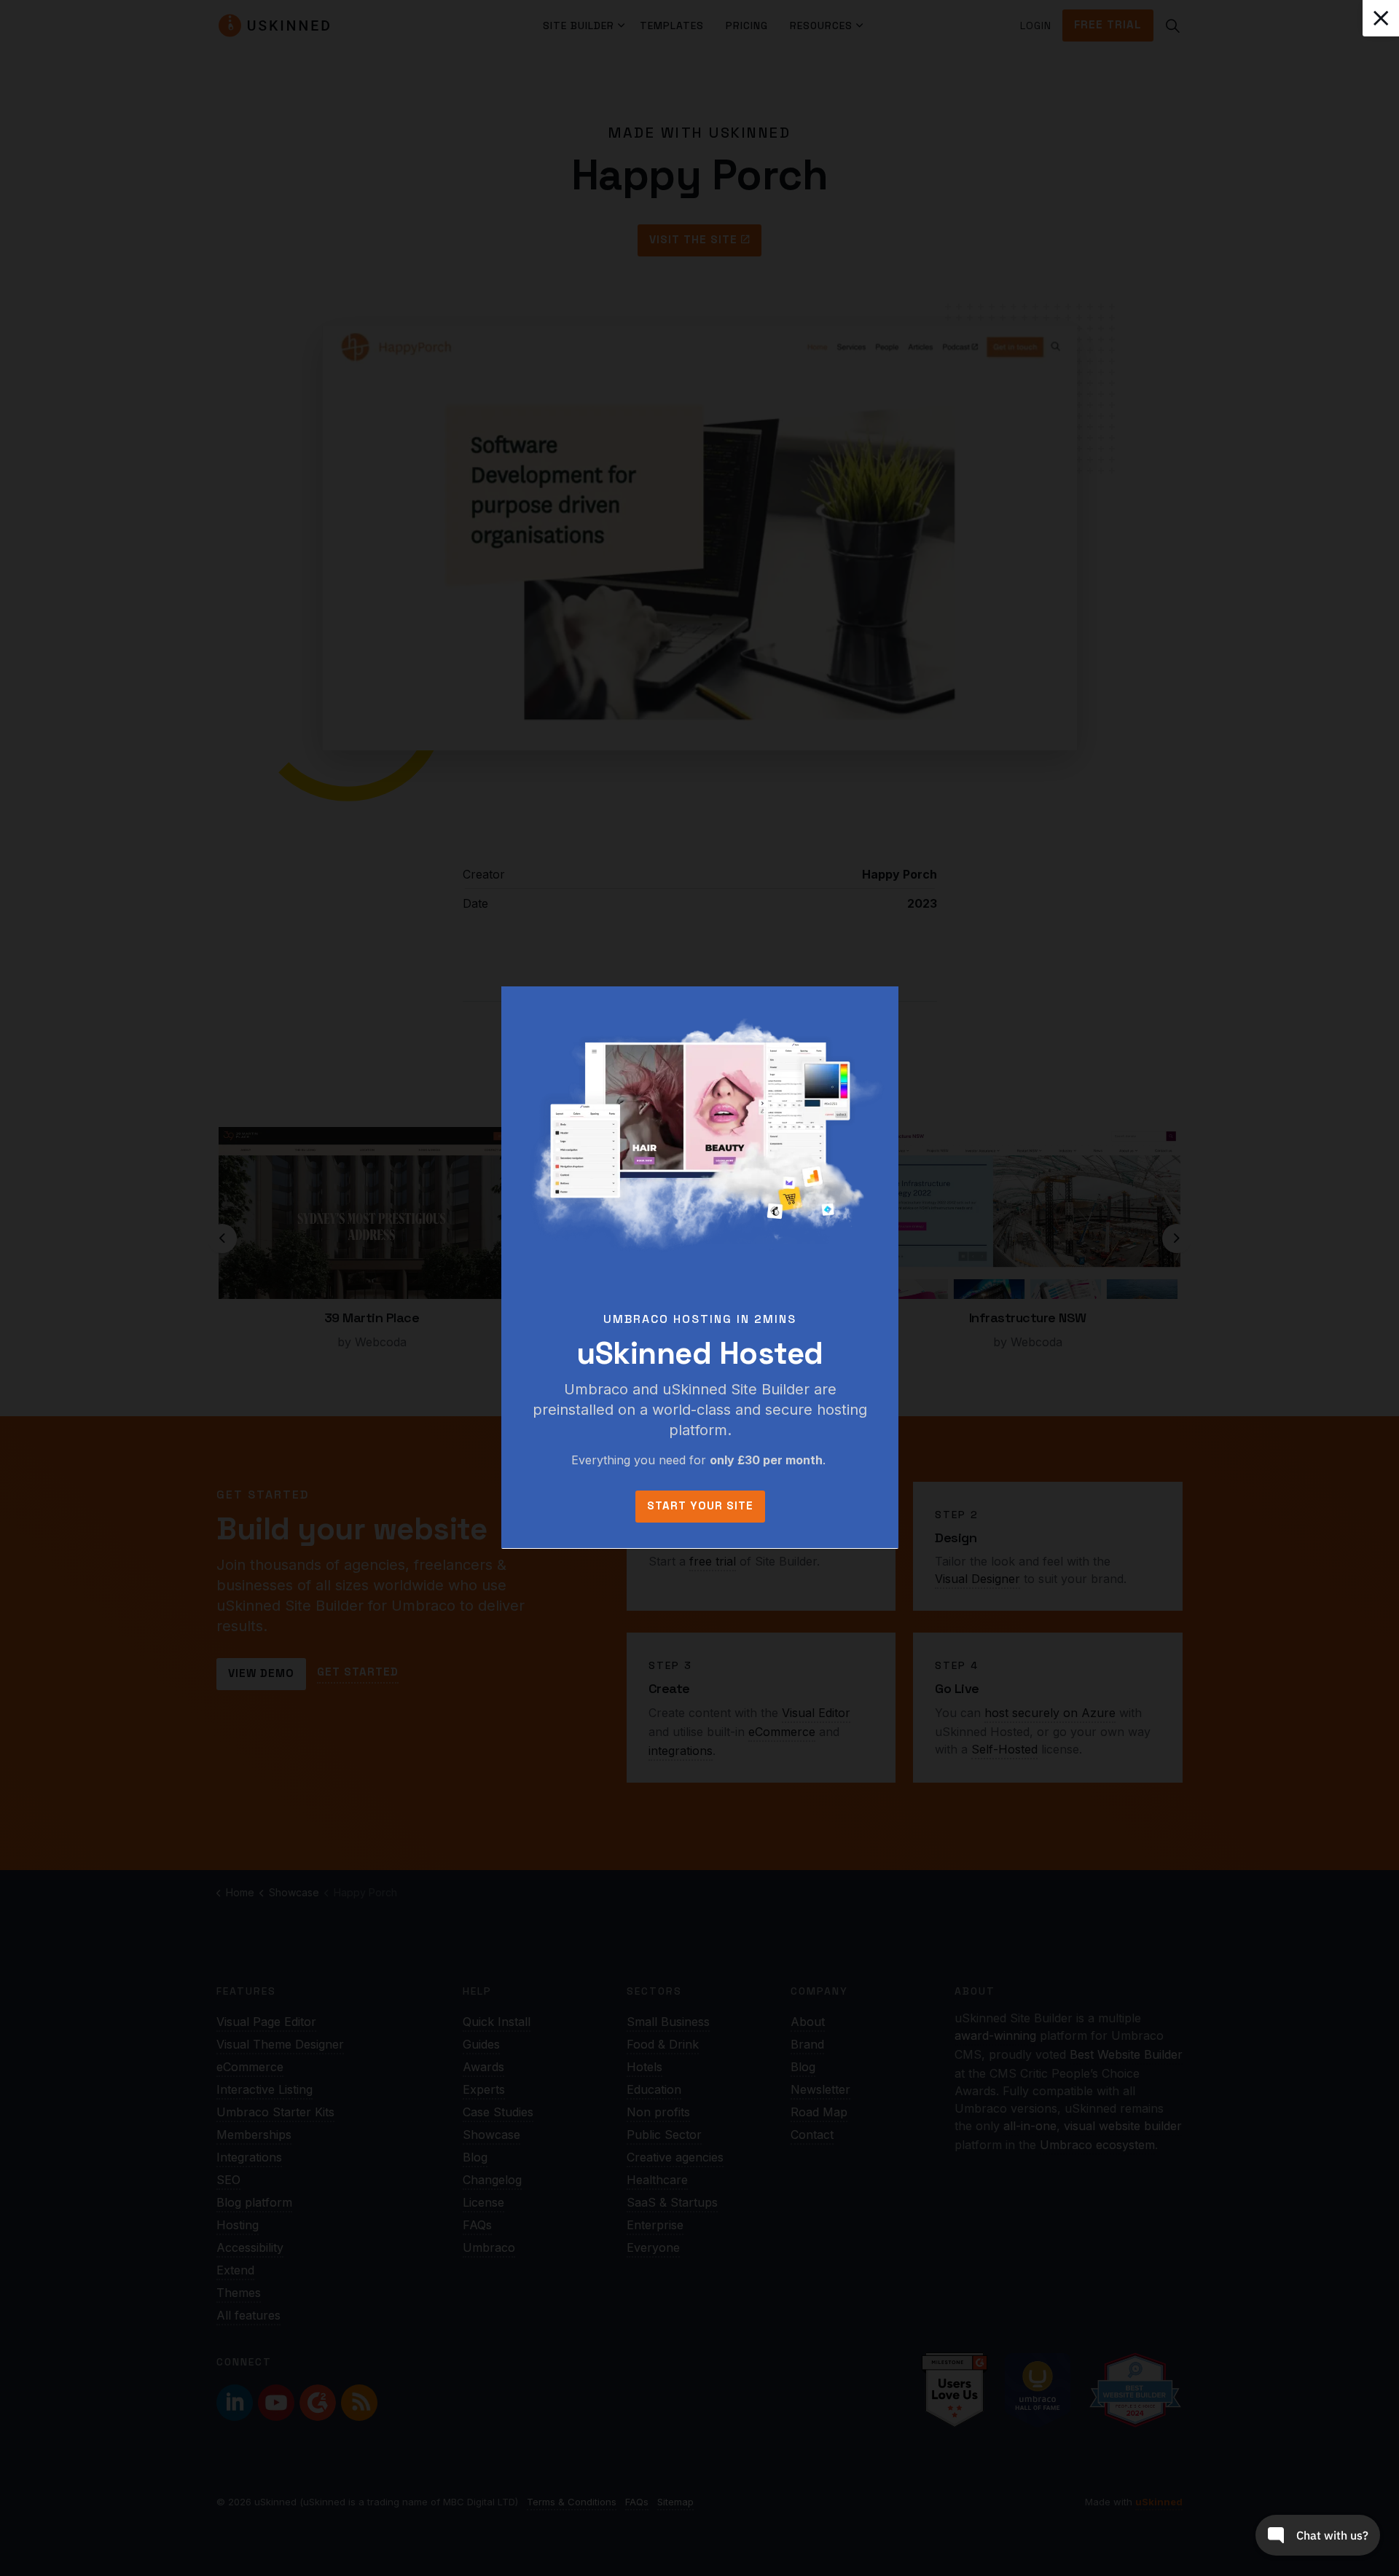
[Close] (1381, 18)
